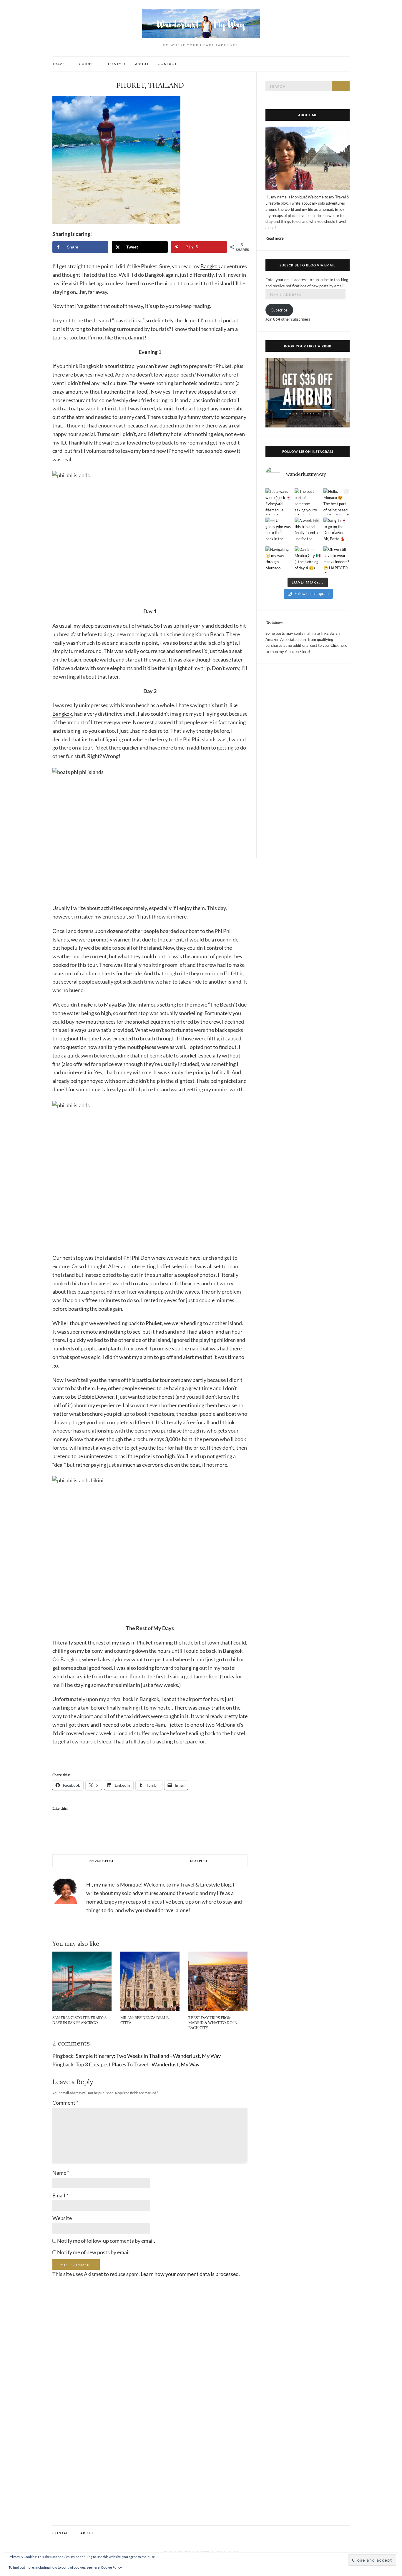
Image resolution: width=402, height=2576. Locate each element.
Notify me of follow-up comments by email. (106, 2241)
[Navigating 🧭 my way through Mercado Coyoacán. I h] (279, 560)
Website (62, 2218)
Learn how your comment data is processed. (190, 2274)
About (142, 64)
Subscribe (279, 310)
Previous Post (101, 1861)
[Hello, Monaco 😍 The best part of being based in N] (337, 502)
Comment (65, 2103)
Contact (167, 64)
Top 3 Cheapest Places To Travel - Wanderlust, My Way (138, 2064)
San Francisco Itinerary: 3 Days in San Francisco (79, 2020)
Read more (275, 238)
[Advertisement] (308, 761)
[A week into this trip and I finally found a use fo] (308, 531)
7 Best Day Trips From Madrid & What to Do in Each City (213, 2023)
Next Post (199, 1861)
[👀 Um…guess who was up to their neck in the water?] (279, 531)
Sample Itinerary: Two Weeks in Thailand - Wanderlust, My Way (148, 2056)
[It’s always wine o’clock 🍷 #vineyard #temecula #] (279, 502)
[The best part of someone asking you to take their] (308, 502)
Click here (339, 645)
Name (61, 2173)
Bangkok (210, 266)
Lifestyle (116, 64)
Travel (60, 64)
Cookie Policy (111, 2567)
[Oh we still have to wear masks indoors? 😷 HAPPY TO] (337, 560)
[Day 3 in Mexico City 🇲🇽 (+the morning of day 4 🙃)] (308, 560)
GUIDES (86, 64)
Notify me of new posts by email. (94, 2252)
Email (60, 2195)
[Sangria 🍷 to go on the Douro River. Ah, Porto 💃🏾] (337, 531)
